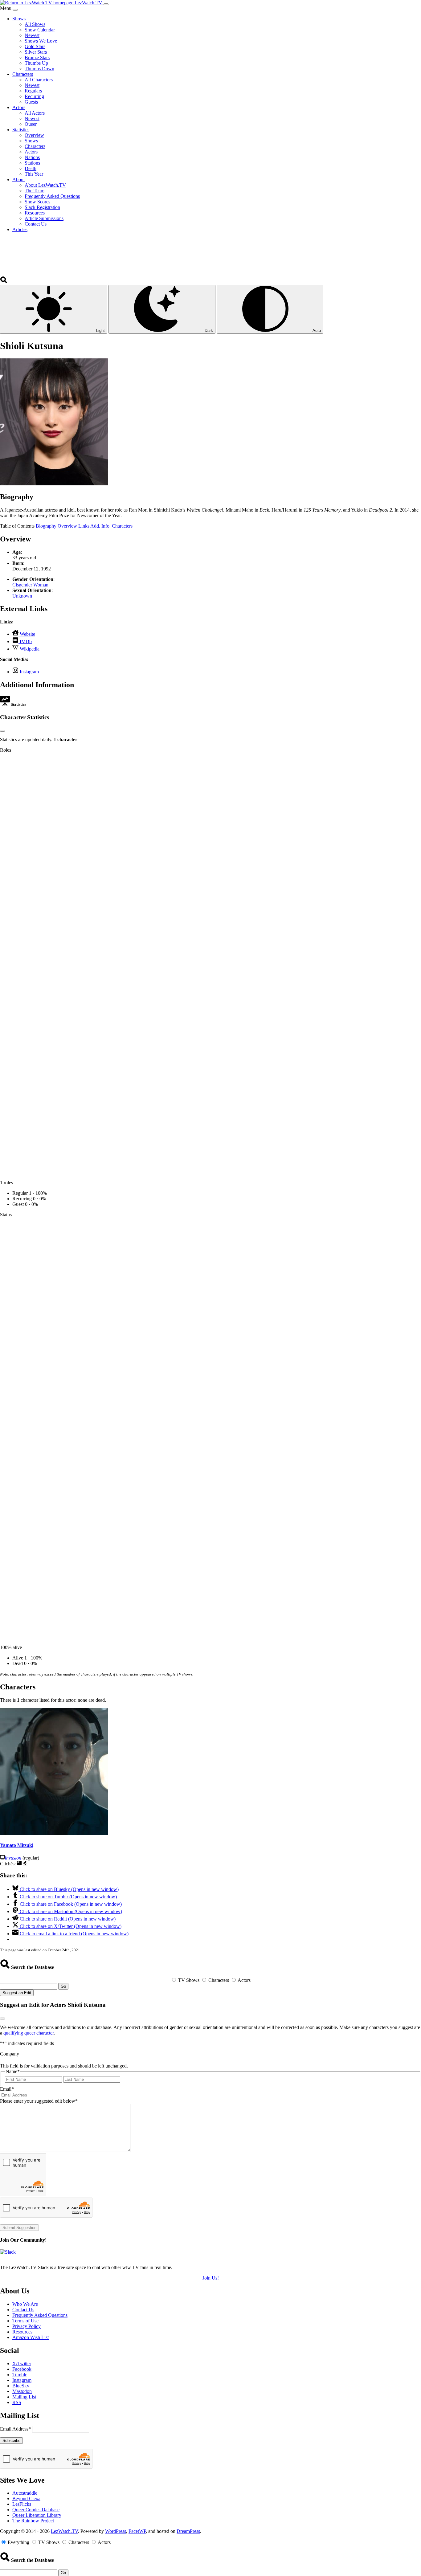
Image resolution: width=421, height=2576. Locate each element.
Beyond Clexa (26, 2498)
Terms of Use (25, 2321)
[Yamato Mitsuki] (54, 1833)
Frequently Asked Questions (40, 2315)
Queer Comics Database (36, 2510)
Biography (46, 526)
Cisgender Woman (30, 585)
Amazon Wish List (31, 2337)
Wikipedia (29, 649)
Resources (22, 2332)
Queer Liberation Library (37, 2515)
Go (63, 1986)
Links (84, 526)
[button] (4, 282)
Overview (67, 526)
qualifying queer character (29, 2033)
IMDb (25, 641)
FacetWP (137, 2531)
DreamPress (188, 2531)
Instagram (29, 672)
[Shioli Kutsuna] (54, 484)
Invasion (13, 1858)
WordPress (116, 2531)
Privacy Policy (27, 2326)
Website (27, 634)
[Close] (15, 10)
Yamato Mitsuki (17, 1845)
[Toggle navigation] (106, 4)
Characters (122, 526)
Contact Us (23, 2310)
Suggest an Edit (17, 1993)
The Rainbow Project (33, 2521)
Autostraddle (25, 2493)
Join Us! (211, 2278)
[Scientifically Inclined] (25, 1864)
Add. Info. (100, 526)
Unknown (22, 596)
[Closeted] (19, 1864)
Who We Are (25, 2304)
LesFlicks (22, 2504)
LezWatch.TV (64, 2531)
